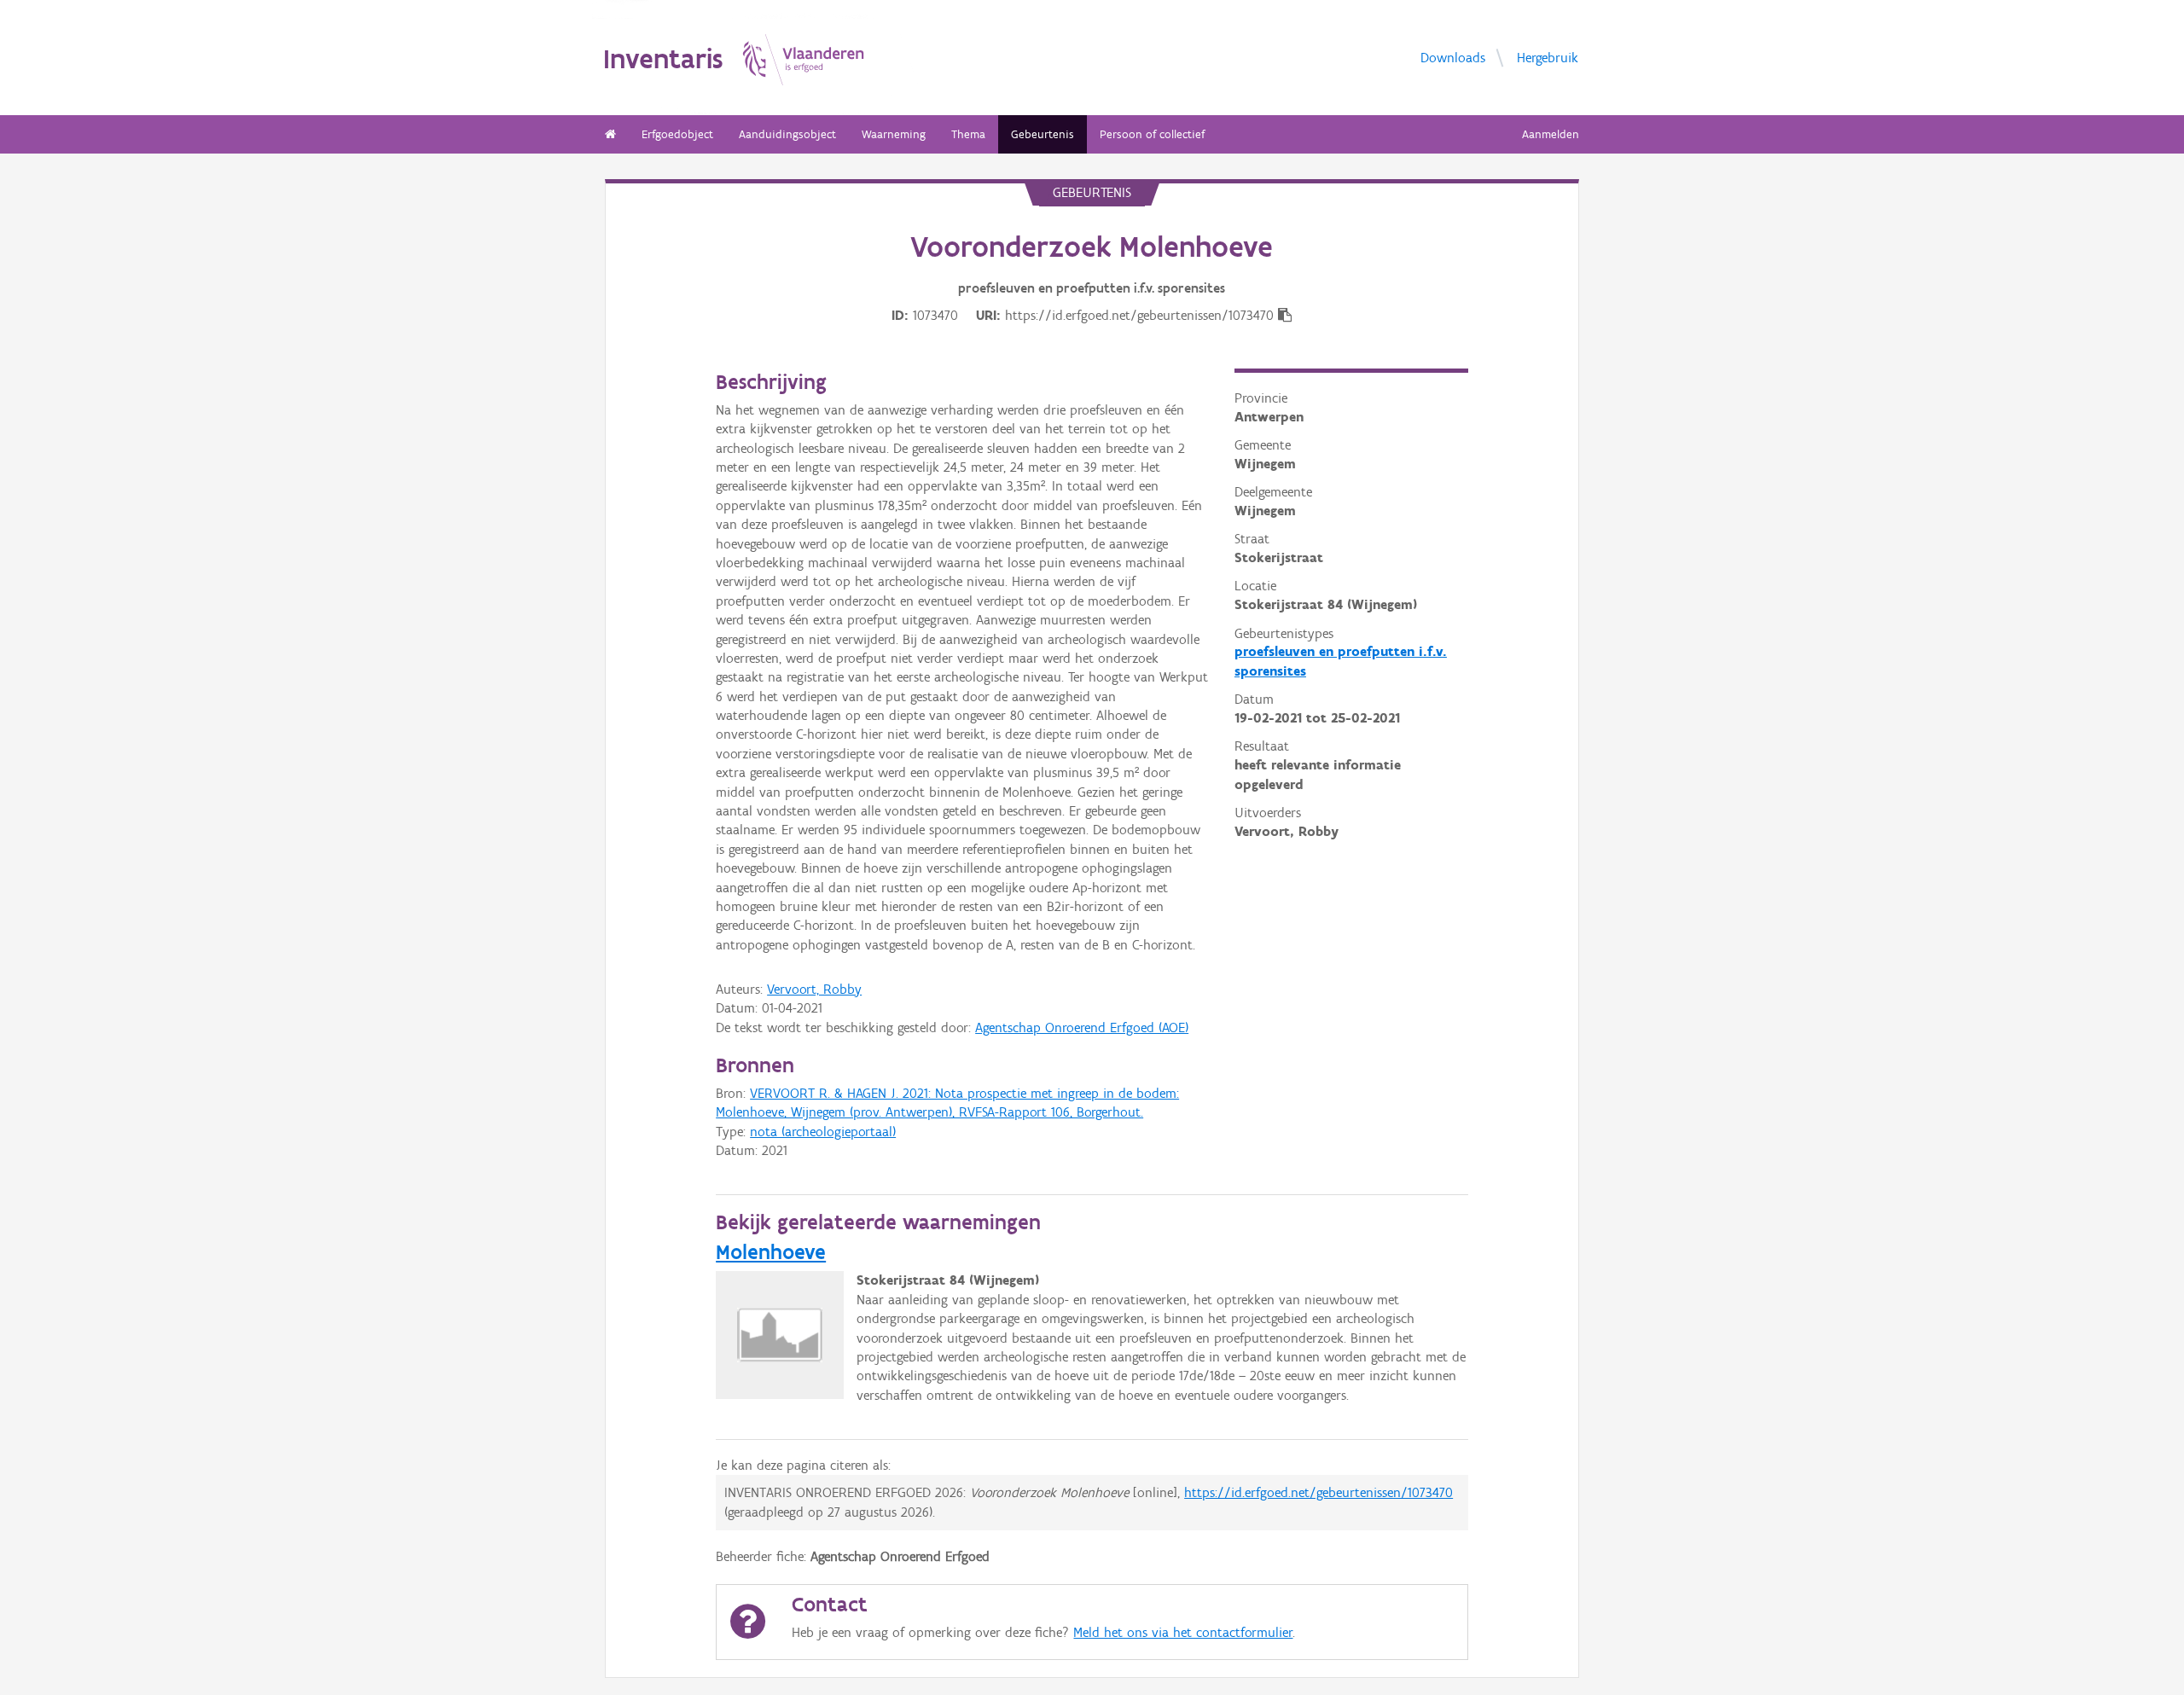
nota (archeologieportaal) (823, 1132)
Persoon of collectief (1152, 134)
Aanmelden (1551, 134)
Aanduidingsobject (787, 134)
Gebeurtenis (1043, 134)
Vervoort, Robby (814, 989)
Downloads (1453, 58)
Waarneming (894, 134)
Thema (968, 134)
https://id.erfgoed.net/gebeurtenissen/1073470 (1319, 1492)
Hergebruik (1548, 58)
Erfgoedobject (677, 134)
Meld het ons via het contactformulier (1183, 1632)
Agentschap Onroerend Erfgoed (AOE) (1082, 1027)
